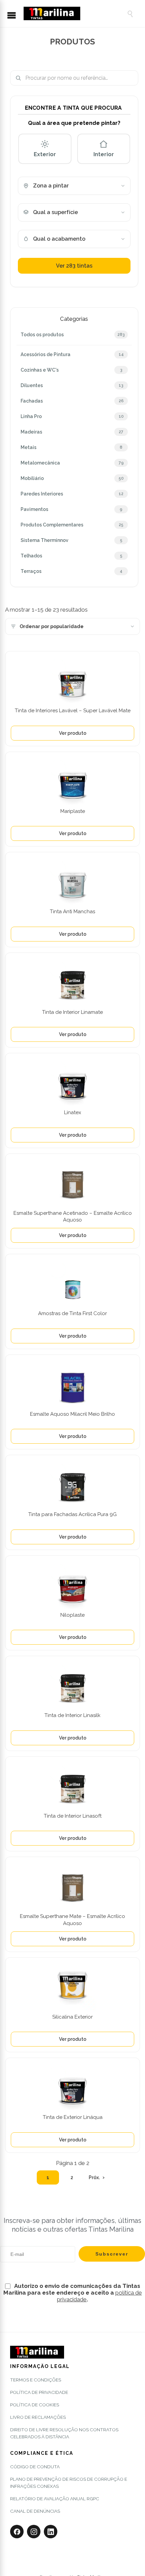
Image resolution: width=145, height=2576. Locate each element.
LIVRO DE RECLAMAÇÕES (38, 2417)
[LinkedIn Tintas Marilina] (51, 2532)
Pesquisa (130, 78)
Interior (104, 154)
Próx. (94, 2177)
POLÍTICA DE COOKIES (35, 2405)
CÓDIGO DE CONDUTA (35, 2467)
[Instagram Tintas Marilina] (34, 2532)
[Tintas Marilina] (72, 13)
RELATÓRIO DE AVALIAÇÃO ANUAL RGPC (55, 2499)
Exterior (45, 154)
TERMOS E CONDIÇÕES (36, 2380)
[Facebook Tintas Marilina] (17, 2532)
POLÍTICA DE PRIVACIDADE (39, 2392)
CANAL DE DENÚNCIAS (35, 2511)
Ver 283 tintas (74, 266)
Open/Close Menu (15, 16)
